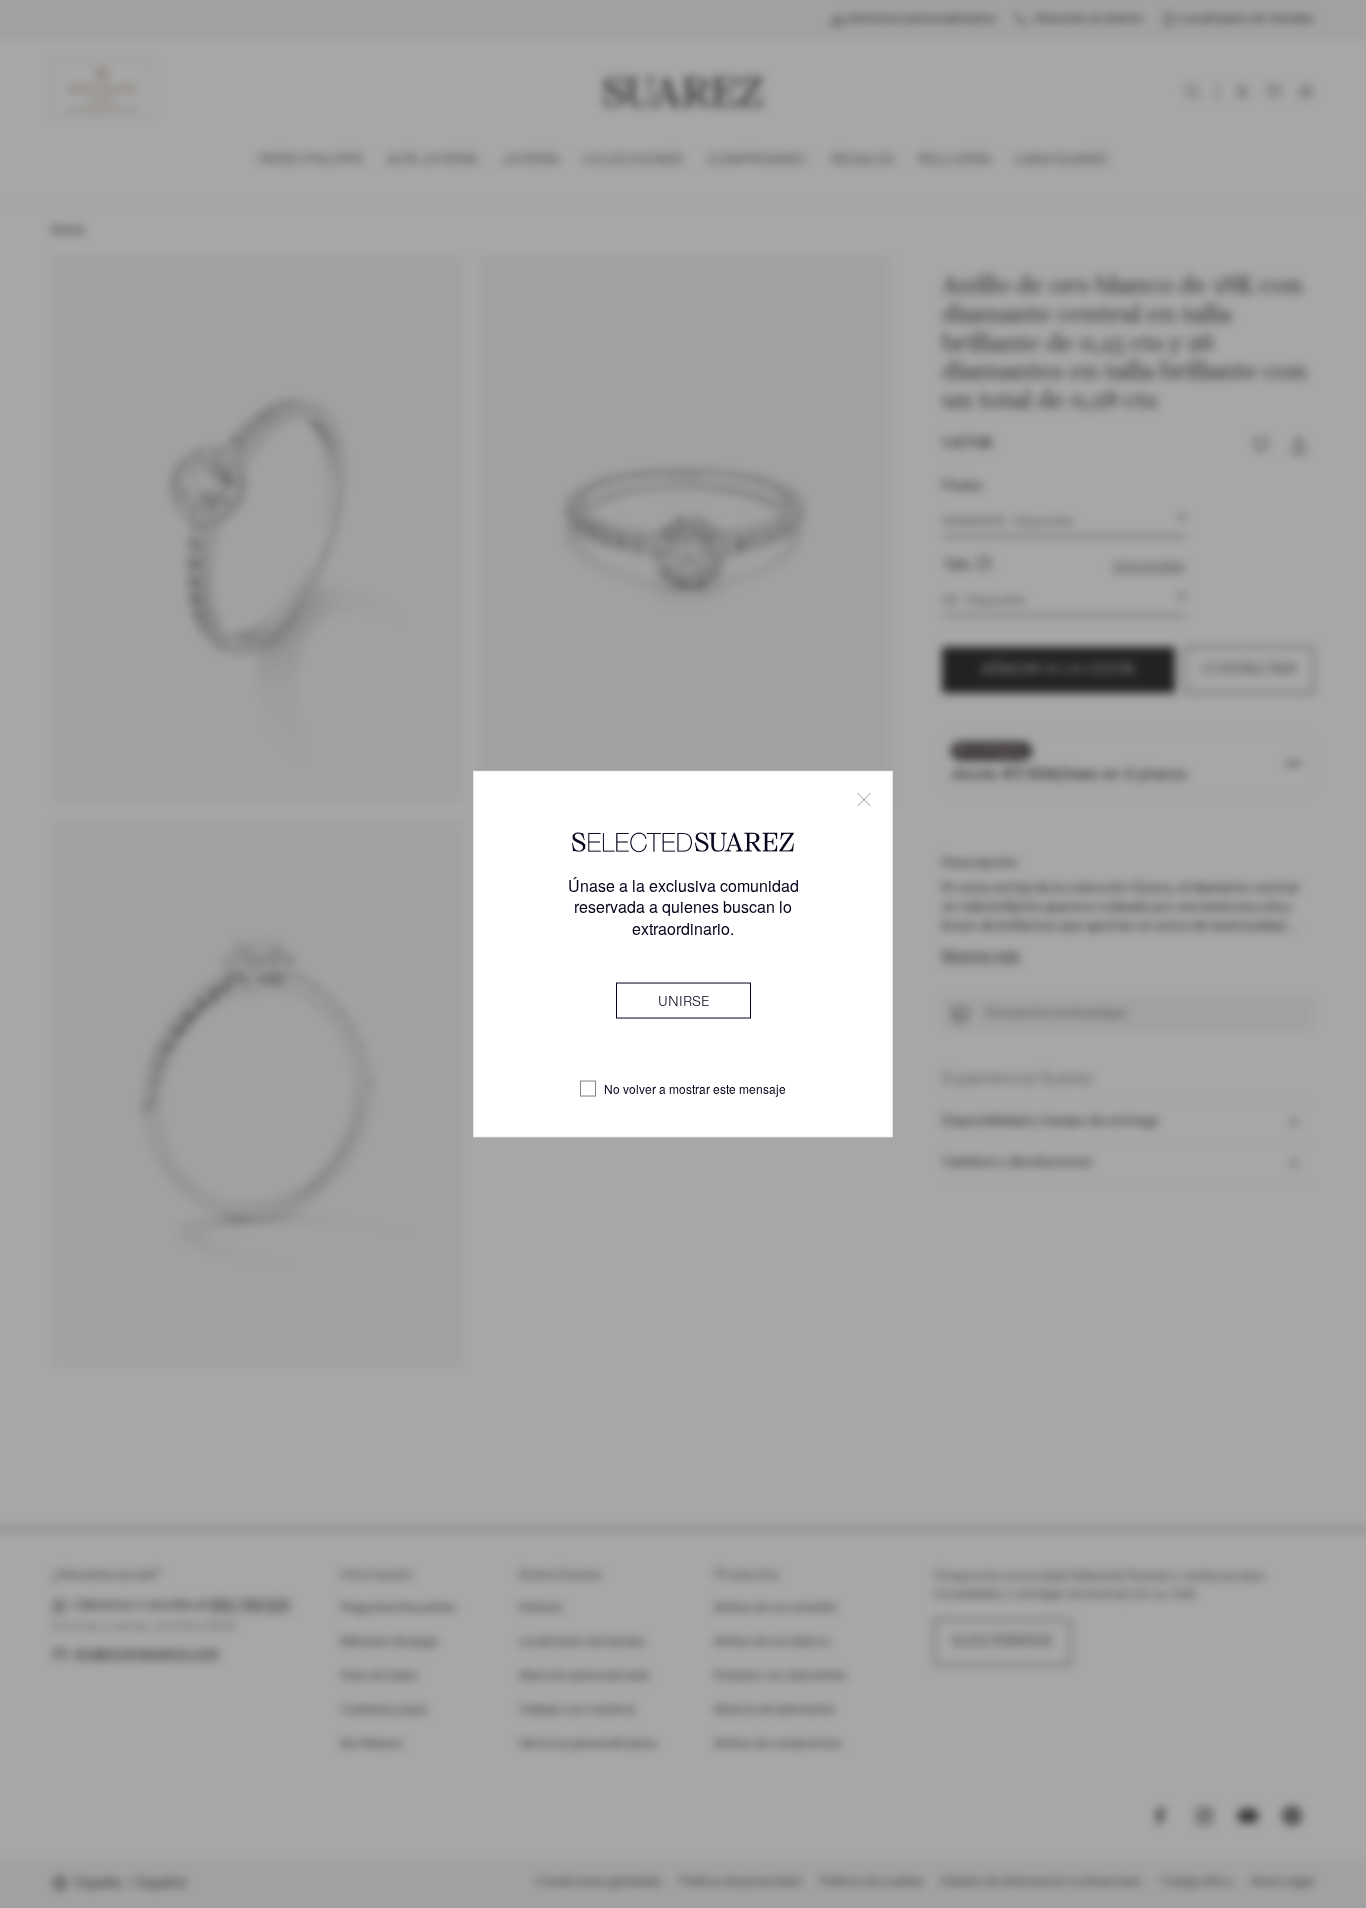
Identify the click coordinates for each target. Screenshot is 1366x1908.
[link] (683, 1000)
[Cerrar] (864, 800)
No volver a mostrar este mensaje (695, 1089)
